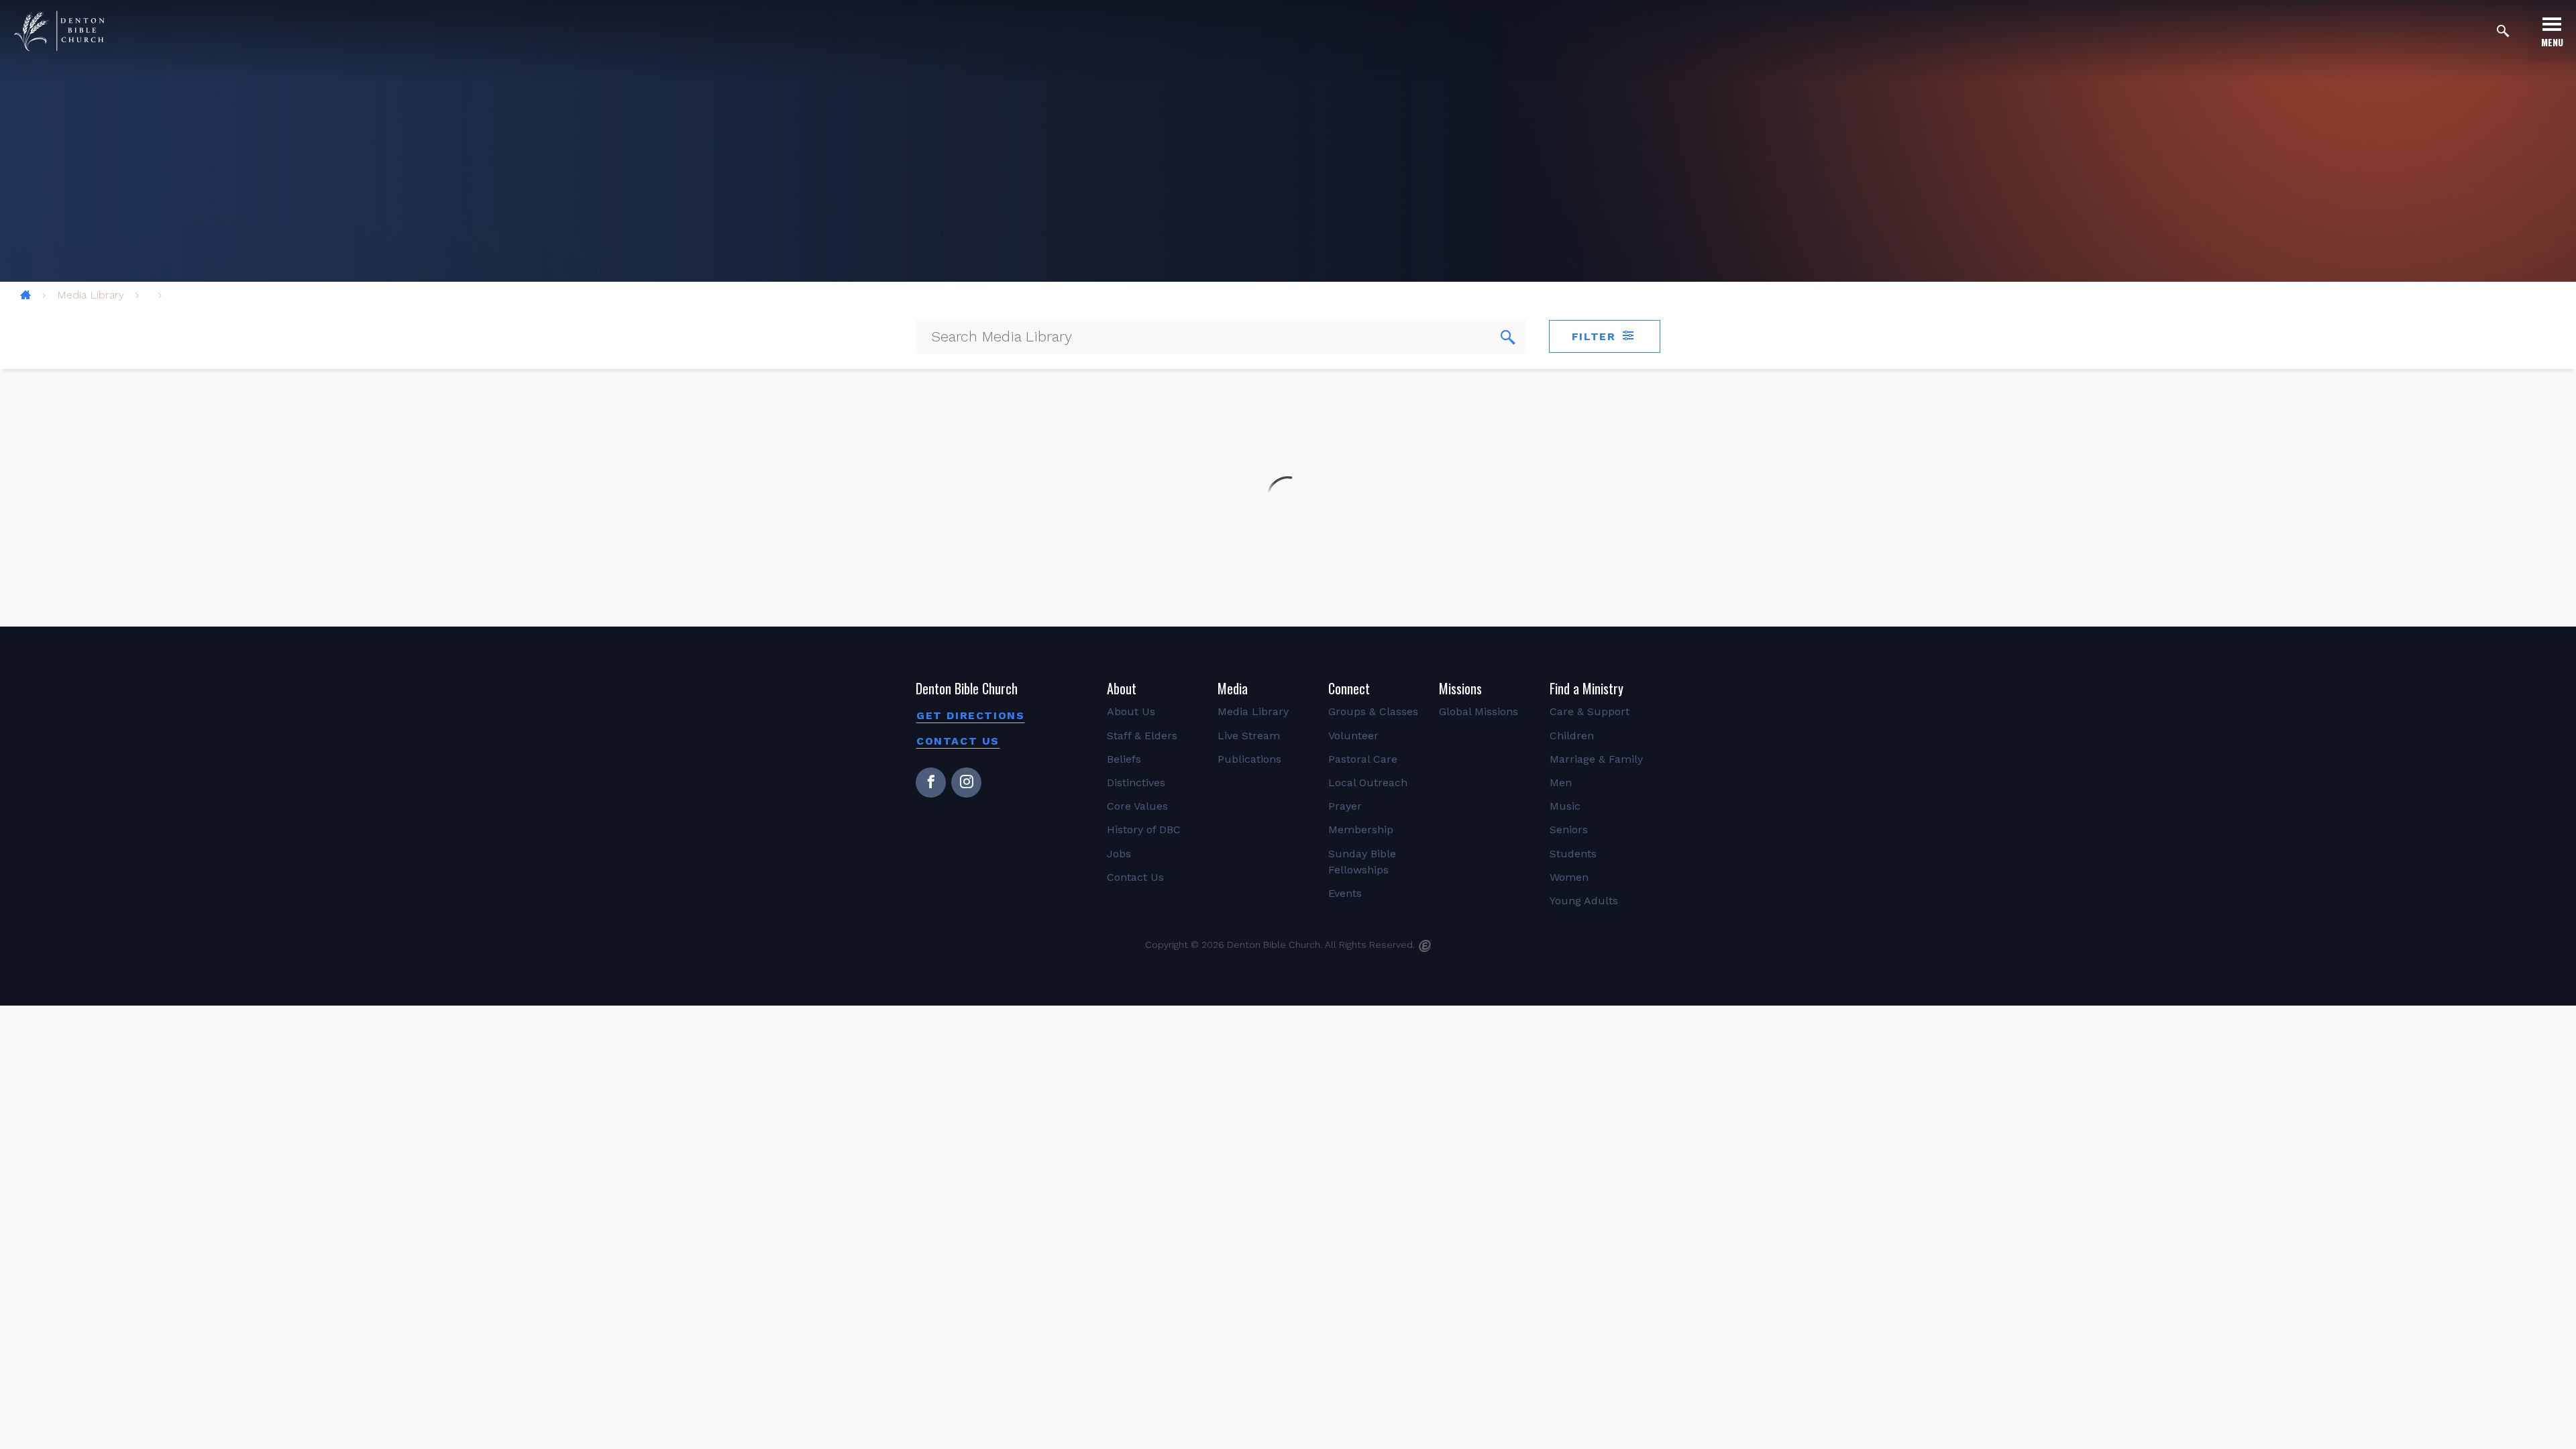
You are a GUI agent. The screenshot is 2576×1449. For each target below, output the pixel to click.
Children (1572, 736)
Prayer (1345, 806)
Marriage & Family (1596, 759)
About (1122, 688)
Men (1561, 783)
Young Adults (1584, 901)
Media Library (91, 295)
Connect (1349, 688)
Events (1345, 893)
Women (1569, 877)
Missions (1460, 688)
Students (1573, 854)
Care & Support (1590, 711)
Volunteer (1353, 736)
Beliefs (1124, 759)
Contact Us (958, 741)
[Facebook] (931, 783)
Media (1233, 688)
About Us (1131, 711)
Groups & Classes (1373, 711)
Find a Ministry (1587, 688)
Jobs (1119, 854)
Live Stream (1249, 736)
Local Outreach (1368, 783)
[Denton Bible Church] (59, 31)
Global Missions (1479, 711)
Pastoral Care (1363, 759)
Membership (1361, 829)
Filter (1596, 336)
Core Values (1137, 806)
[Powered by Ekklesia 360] (1425, 946)
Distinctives (1136, 783)
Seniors (1569, 829)
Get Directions (970, 715)
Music (1565, 806)
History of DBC (1144, 829)
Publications (1249, 759)
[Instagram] (966, 783)
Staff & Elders (1142, 736)
